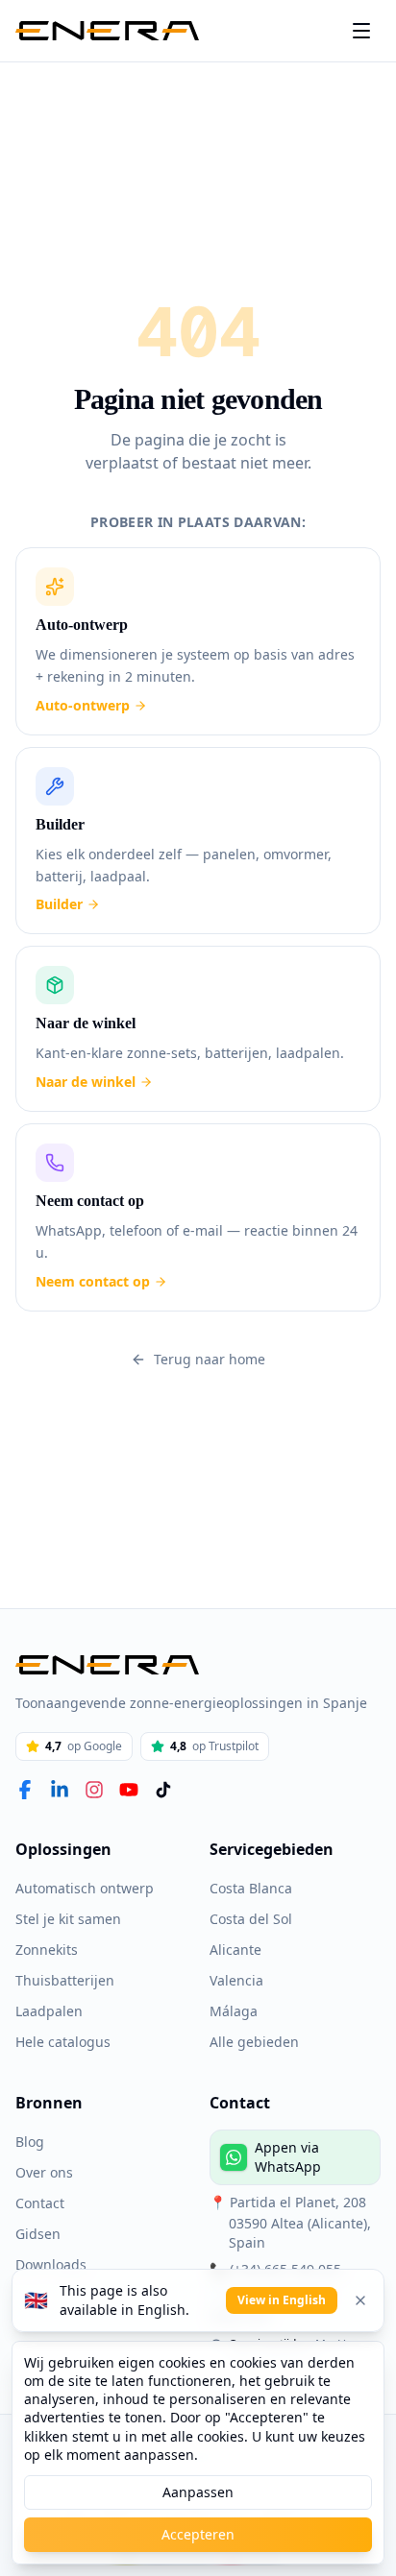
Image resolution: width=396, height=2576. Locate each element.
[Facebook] (25, 1790)
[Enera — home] (107, 31)
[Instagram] (94, 1790)
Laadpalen (48, 2010)
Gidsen (37, 2233)
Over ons (43, 2172)
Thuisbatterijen (61, 1980)
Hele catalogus (62, 2041)
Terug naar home (210, 1348)
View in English (284, 2300)
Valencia (236, 1980)
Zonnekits (45, 1949)
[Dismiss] (360, 2300)
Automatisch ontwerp (80, 1888)
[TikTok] (163, 1790)
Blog (30, 2141)
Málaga (233, 2010)
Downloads (50, 2264)
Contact (40, 2203)
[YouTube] (129, 1790)
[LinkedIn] (60, 1790)
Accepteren (198, 2535)
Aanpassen (198, 2492)
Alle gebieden (252, 2041)
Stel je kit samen (67, 1918)
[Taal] (361, 31)
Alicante (235, 1949)
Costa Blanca (252, 1888)
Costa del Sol (251, 1918)
